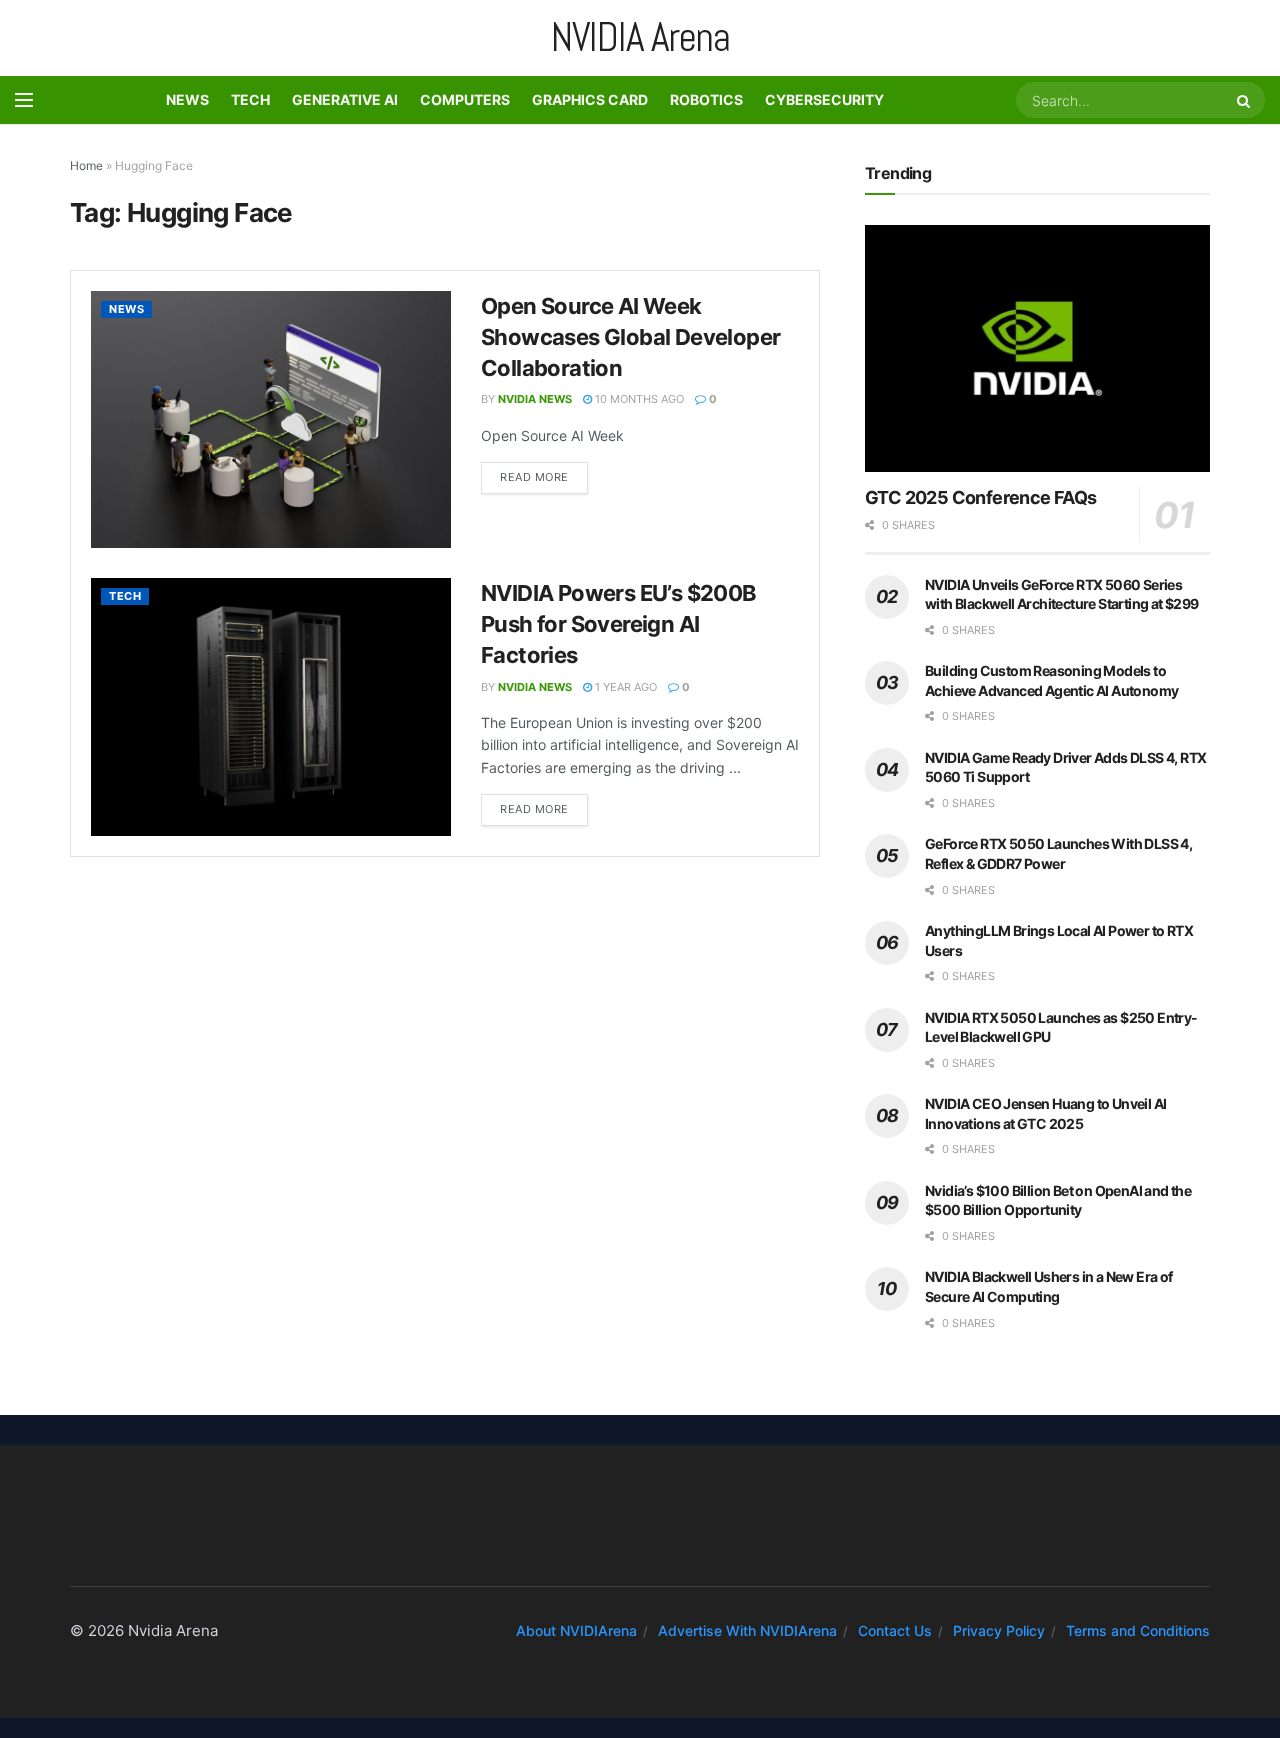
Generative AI (345, 99)
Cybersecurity (824, 99)
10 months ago (638, 399)
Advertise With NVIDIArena (747, 1630)
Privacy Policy (999, 1630)
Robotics (706, 99)
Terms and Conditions (1138, 1630)
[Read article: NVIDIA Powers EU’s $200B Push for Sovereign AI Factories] (271, 706)
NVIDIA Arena (640, 38)
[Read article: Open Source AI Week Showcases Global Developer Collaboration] (271, 419)
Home (86, 165)
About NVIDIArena (576, 1630)
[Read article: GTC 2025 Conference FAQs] (1037, 348)
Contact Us (895, 1630)
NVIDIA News (535, 399)
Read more (544, 473)
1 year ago (624, 687)
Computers (465, 99)
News (187, 99)
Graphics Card (590, 99)
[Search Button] (1246, 100)
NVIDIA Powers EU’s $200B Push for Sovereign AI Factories (619, 624)
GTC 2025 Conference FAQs (981, 497)
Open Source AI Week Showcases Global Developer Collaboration (630, 337)
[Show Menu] (24, 100)
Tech (250, 99)
